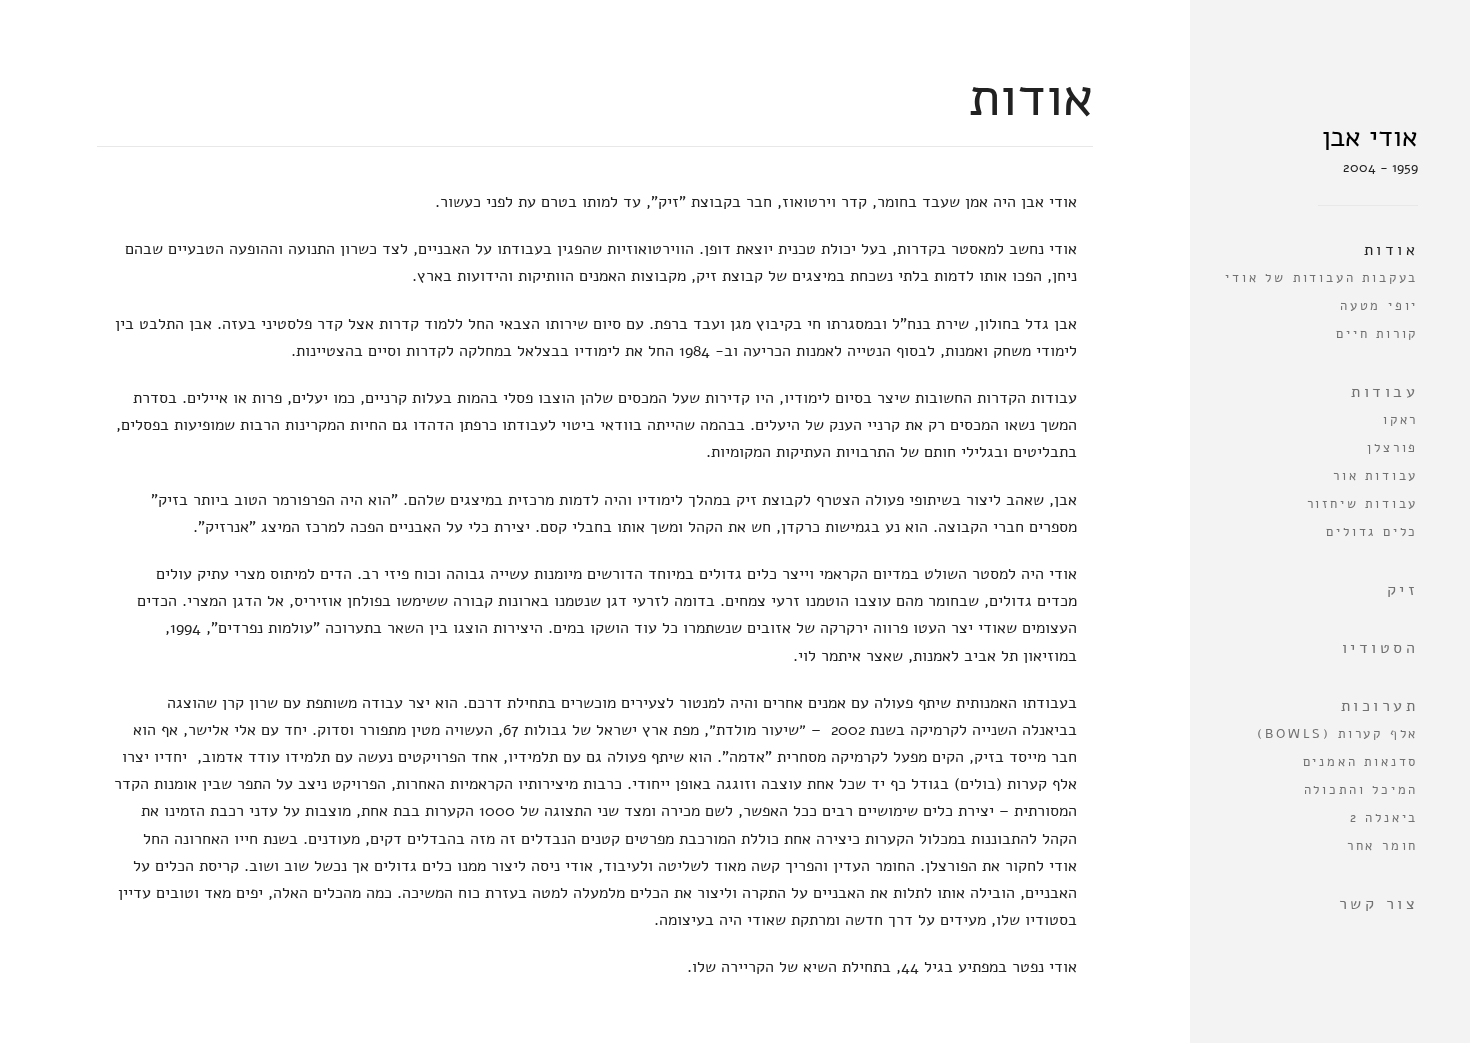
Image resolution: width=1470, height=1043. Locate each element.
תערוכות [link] (1379, 706)
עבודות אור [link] (1375, 476)
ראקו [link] (1400, 420)
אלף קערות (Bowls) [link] (1337, 734)
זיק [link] (1402, 590)
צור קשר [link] (1378, 904)
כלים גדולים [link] (1372, 532)
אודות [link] (1391, 250)
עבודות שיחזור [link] (1362, 504)
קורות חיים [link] (1377, 334)
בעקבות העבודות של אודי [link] (1321, 278)
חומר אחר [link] (1382, 846)
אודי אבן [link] (1370, 137)
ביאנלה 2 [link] (1384, 818)
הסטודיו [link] (1380, 648)
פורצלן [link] (1392, 448)
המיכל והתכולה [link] (1361, 790)
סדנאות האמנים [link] (1360, 762)
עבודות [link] (1384, 392)
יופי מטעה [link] (1379, 306)
